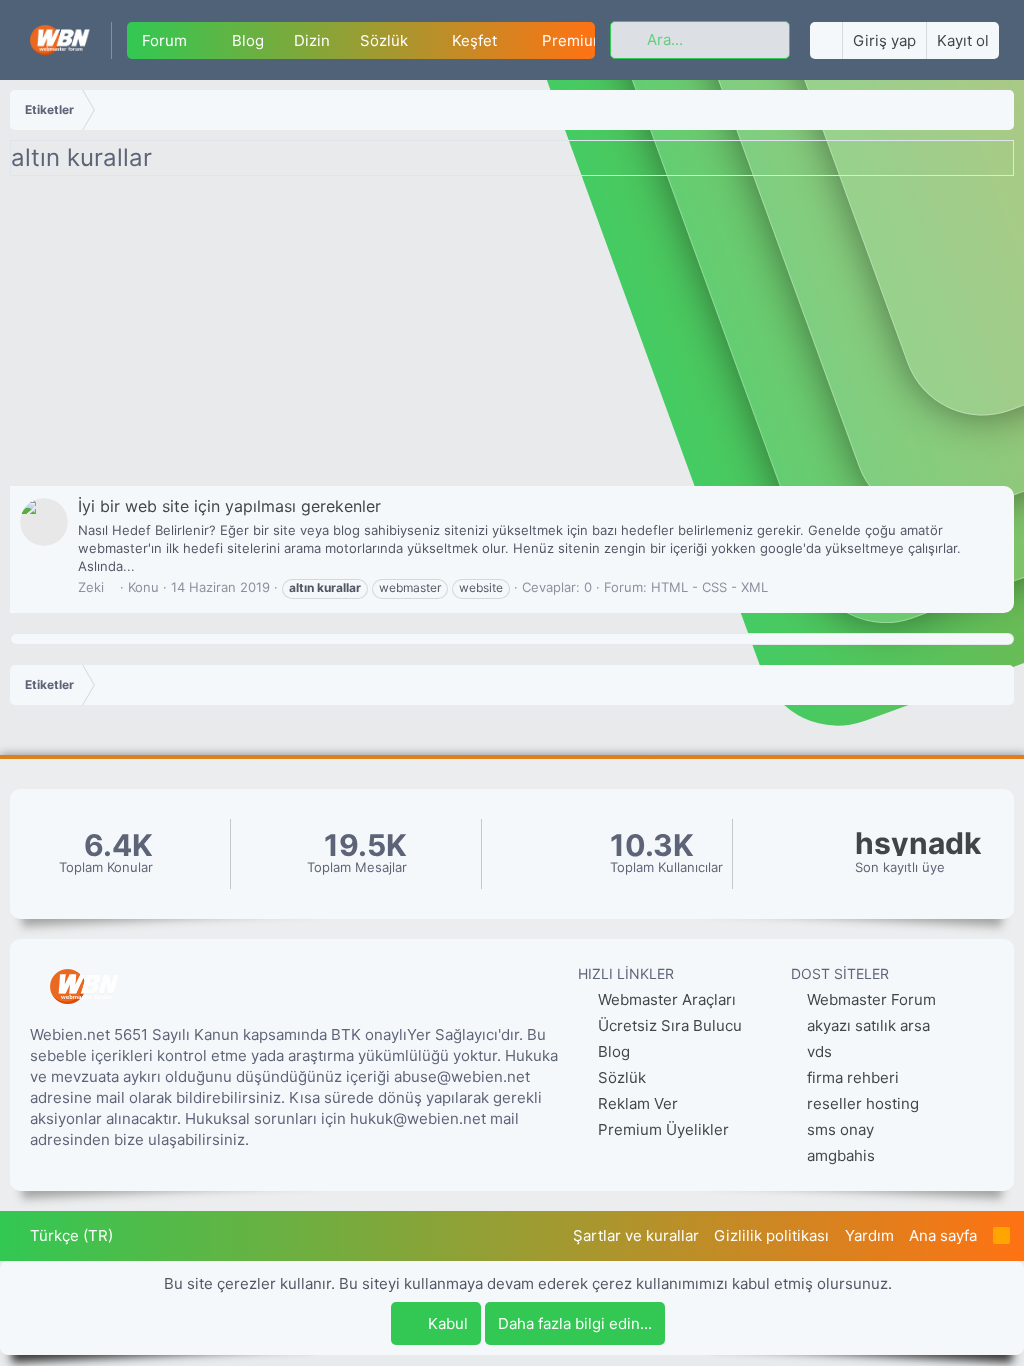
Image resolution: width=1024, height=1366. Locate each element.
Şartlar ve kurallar (636, 1235)
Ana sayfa (943, 1235)
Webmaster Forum (871, 999)
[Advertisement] (512, 336)
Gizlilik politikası (771, 1235)
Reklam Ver (636, 1103)
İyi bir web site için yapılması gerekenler (229, 506)
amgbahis (841, 1155)
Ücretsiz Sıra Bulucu (668, 1025)
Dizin (312, 40)
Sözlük (384, 40)
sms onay (840, 1129)
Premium (574, 40)
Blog (248, 40)
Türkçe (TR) (69, 1235)
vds (819, 1051)
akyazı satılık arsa (868, 1025)
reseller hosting (863, 1103)
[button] (203, 40)
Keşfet (474, 40)
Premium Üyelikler (661, 1129)
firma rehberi (853, 1077)
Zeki (91, 587)
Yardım (869, 1235)
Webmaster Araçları (665, 999)
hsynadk (918, 843)
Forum (164, 40)
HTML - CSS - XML (709, 587)
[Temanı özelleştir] (826, 40)
